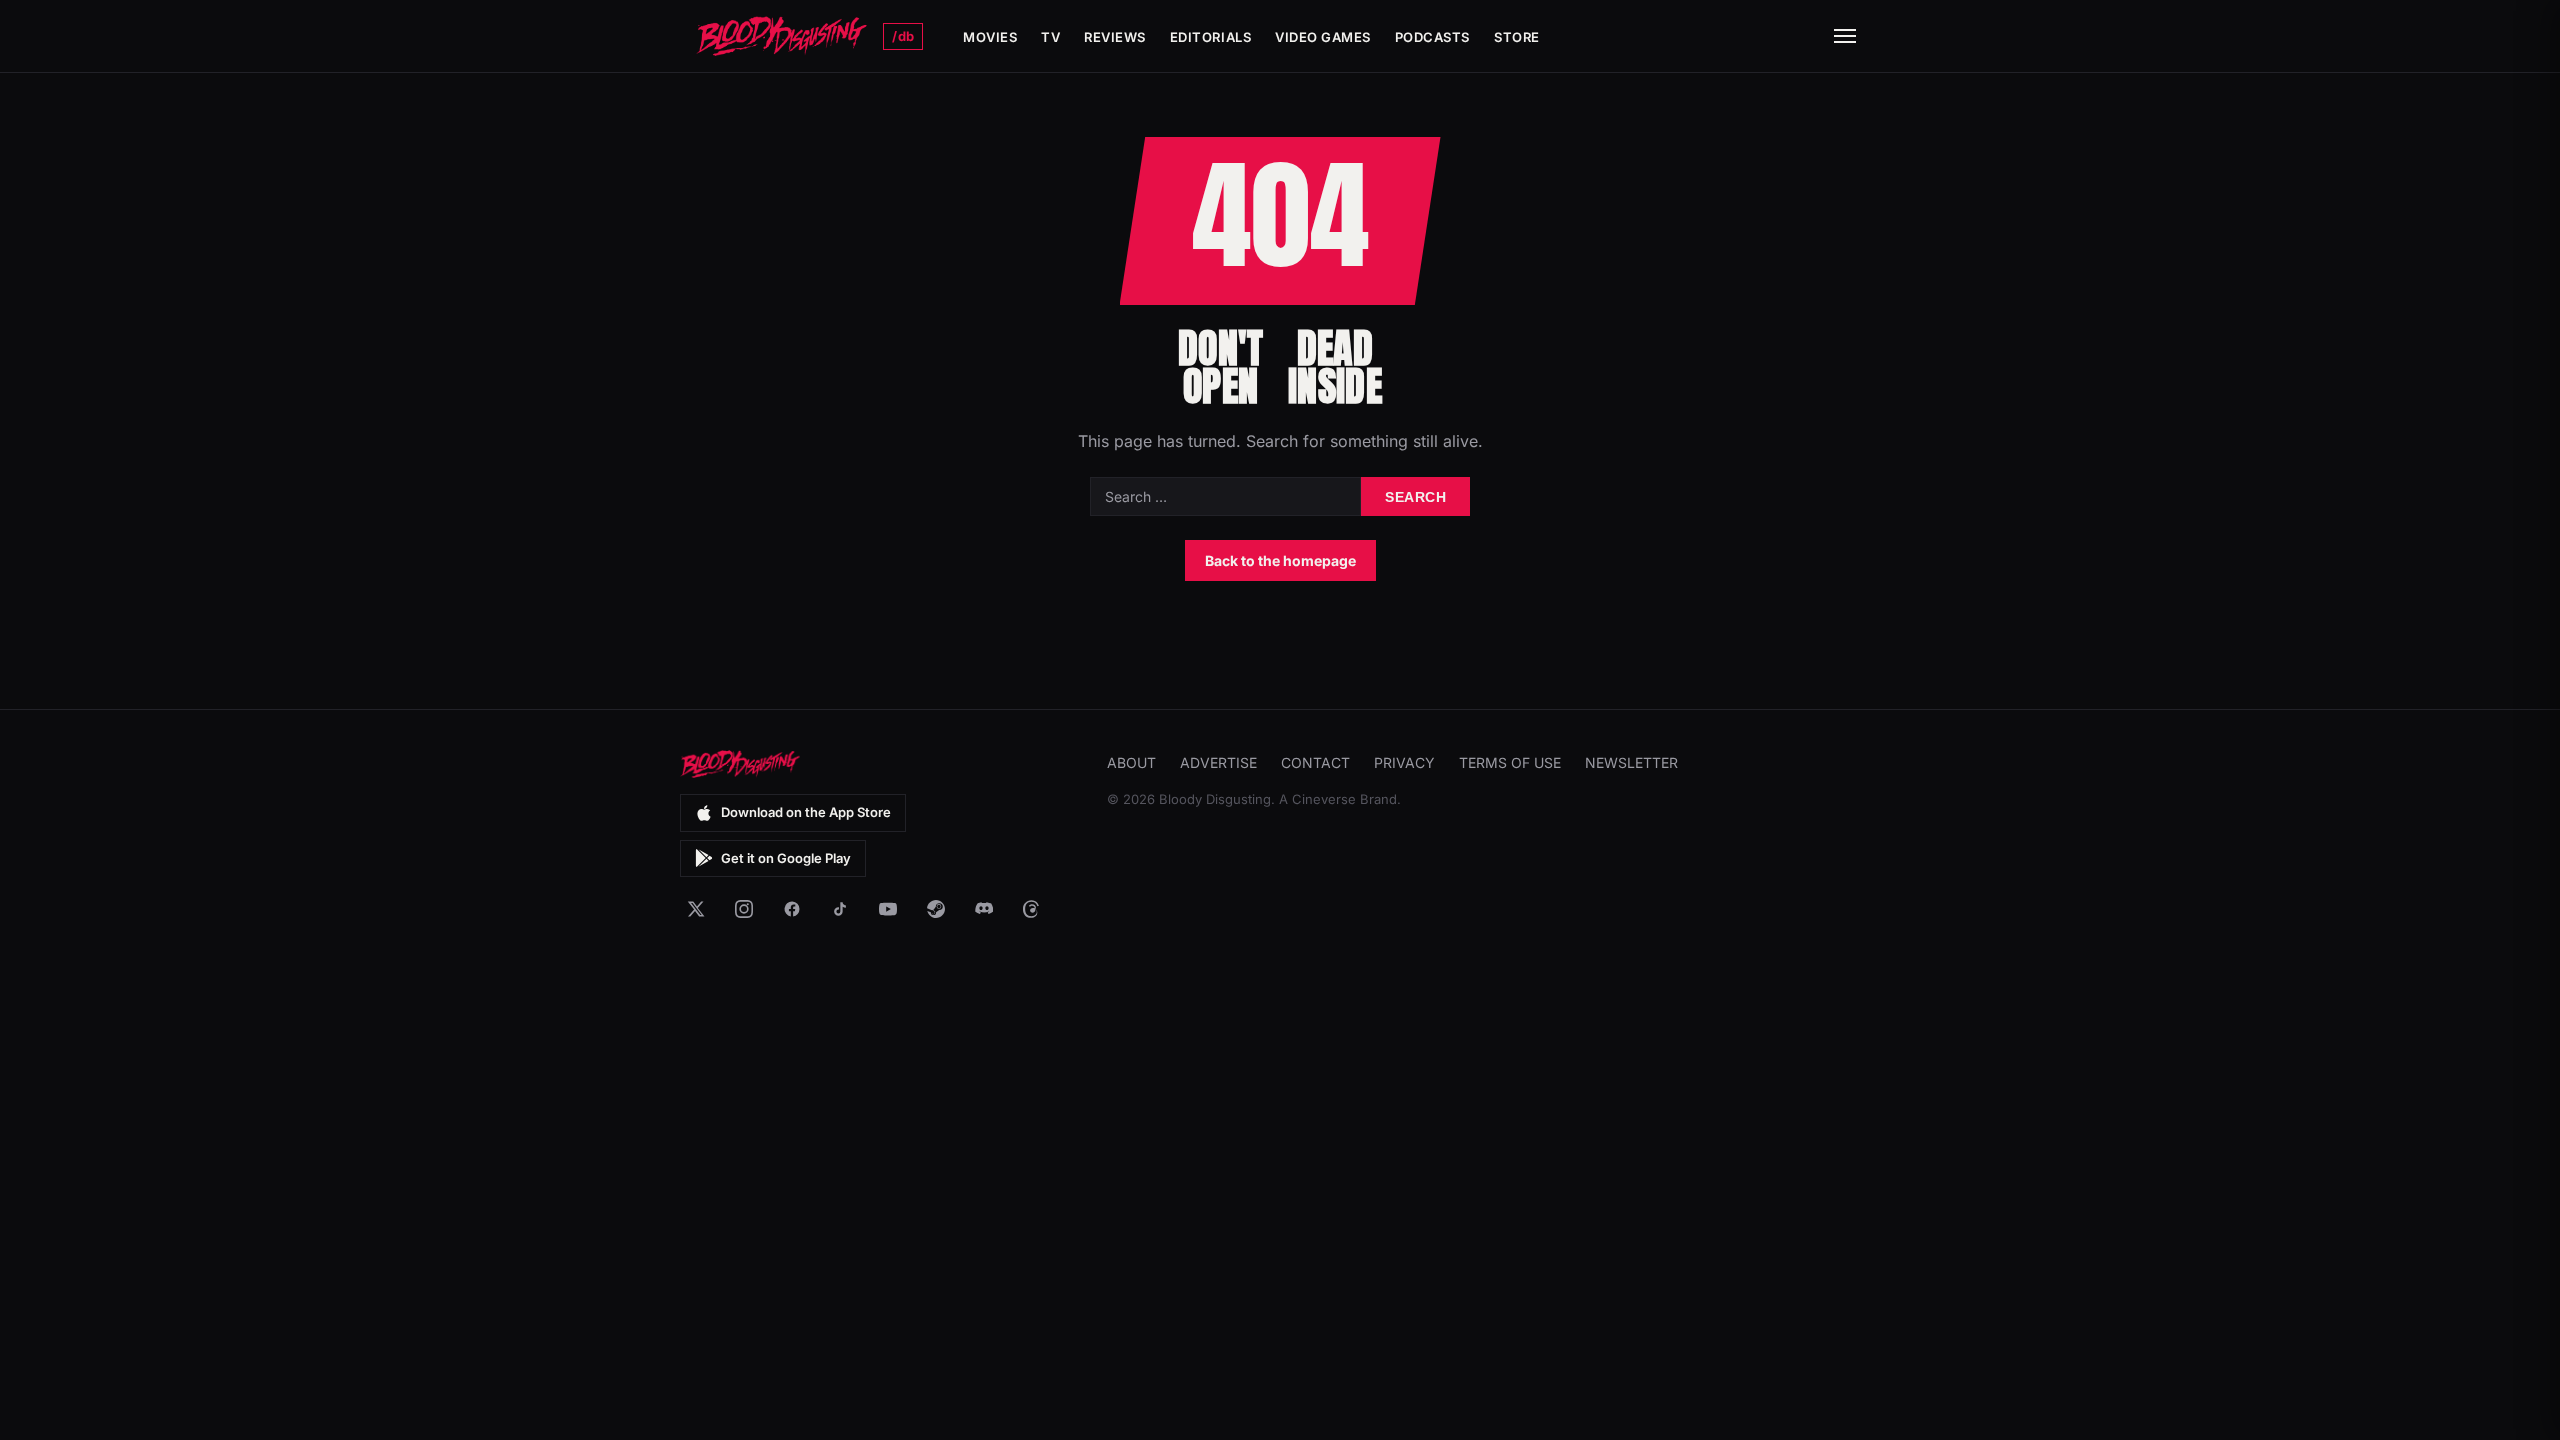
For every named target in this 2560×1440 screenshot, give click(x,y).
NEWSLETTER (1631, 762)
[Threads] (1032, 909)
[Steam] (936, 909)
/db (903, 36)
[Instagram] (744, 909)
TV (1050, 37)
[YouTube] (888, 909)
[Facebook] (792, 909)
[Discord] (984, 909)
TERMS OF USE (1510, 762)
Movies (990, 37)
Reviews (1115, 37)
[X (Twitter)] (696, 909)
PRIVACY (1404, 762)
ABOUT (1131, 762)
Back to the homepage (1280, 560)
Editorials (1210, 37)
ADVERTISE (1218, 762)
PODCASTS (1432, 37)
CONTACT (1315, 762)
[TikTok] (840, 909)
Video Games (1323, 37)
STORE (1517, 37)
